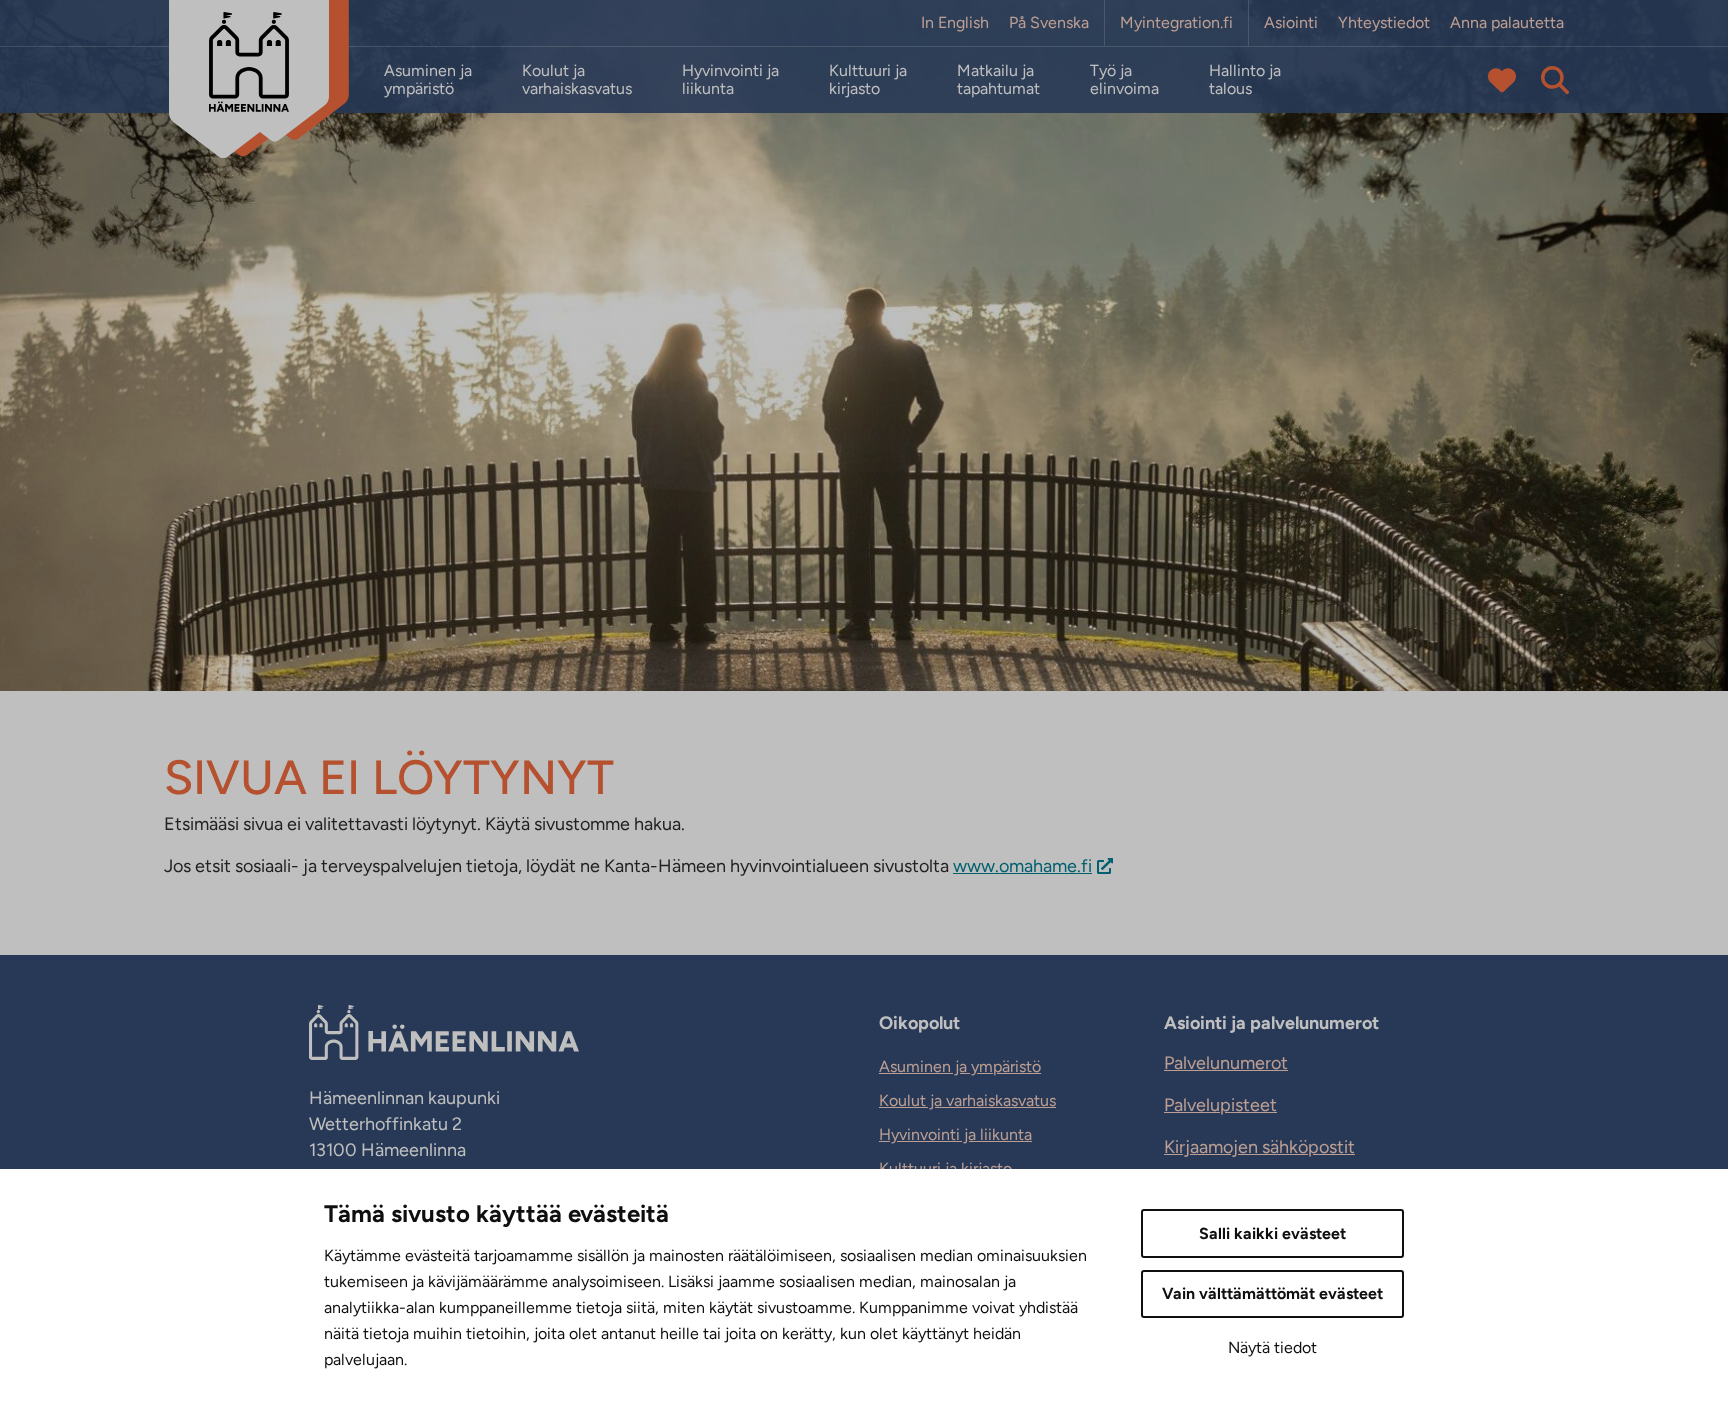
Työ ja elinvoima (1124, 80)
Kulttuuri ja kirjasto (868, 80)
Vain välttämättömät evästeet (1272, 1293)
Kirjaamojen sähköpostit (1259, 1147)
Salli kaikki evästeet (1272, 1233)
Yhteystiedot (1384, 23)
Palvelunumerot (1226, 1063)
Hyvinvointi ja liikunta (730, 80)
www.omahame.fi (1022, 866)
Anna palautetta (1507, 23)
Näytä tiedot (1272, 1347)
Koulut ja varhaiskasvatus (577, 80)
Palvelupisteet (1220, 1105)
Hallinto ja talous (1245, 80)
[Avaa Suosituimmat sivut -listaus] (1502, 80)
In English (955, 23)
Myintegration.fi (1176, 23)
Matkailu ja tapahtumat (998, 80)
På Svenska (1049, 23)
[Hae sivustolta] (1555, 80)
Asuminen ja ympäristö (428, 80)
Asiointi (1291, 23)
